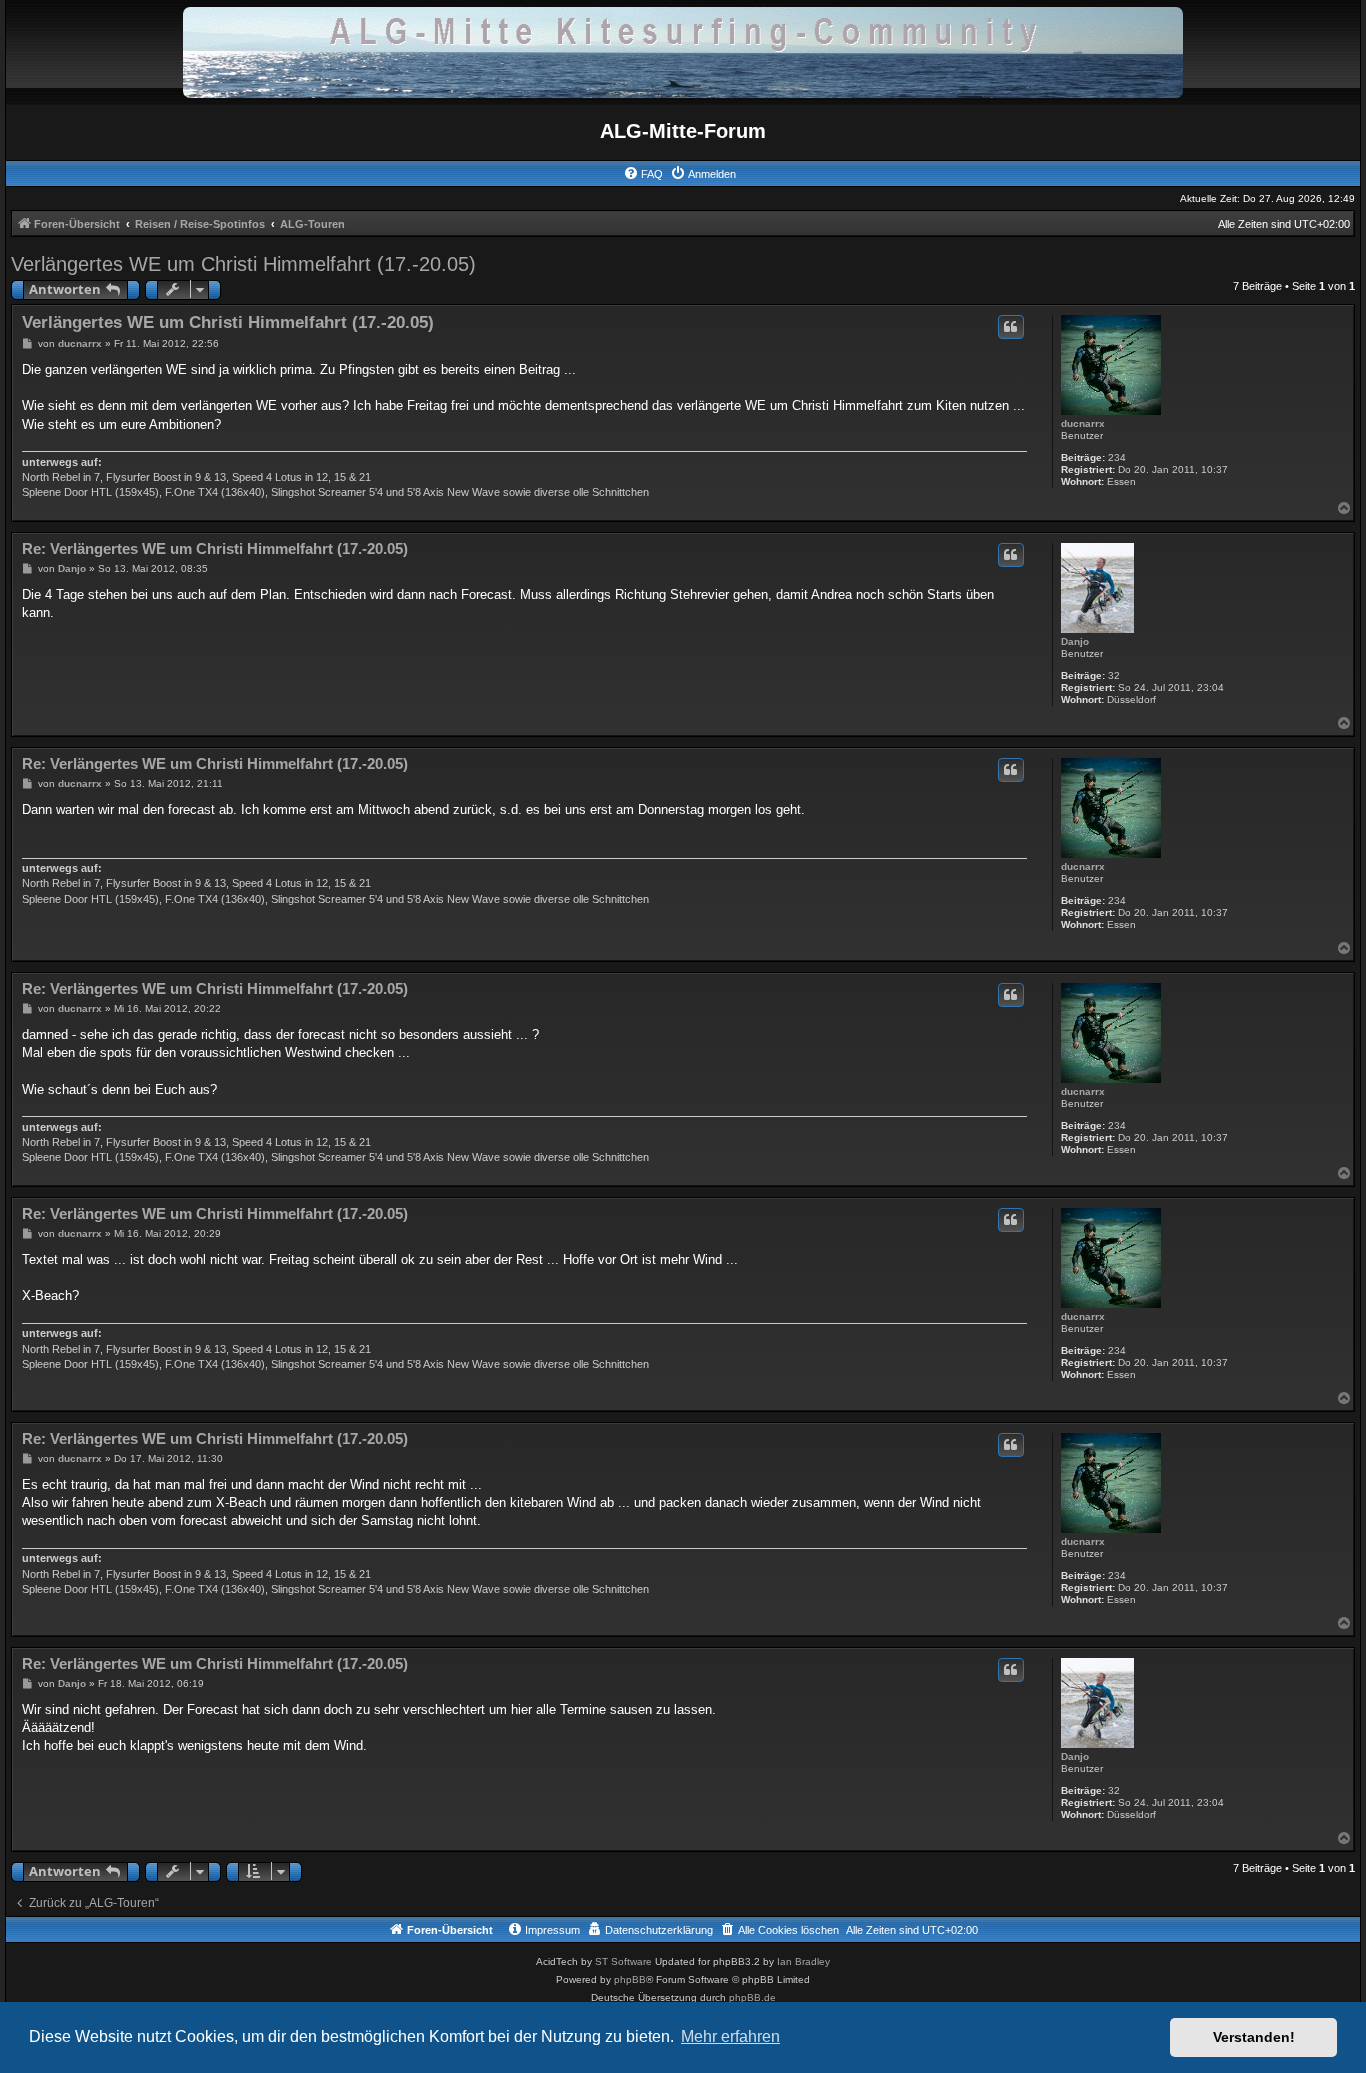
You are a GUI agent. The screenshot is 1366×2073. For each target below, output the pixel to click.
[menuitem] (643, 174)
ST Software (623, 1961)
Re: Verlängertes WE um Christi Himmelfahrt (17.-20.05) (215, 548)
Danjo (1075, 641)
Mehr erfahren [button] (730, 2036)
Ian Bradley (803, 1961)
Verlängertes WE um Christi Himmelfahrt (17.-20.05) (243, 264)
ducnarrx (1083, 423)
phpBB (630, 1979)
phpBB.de (752, 1997)
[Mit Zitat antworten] (1011, 327)
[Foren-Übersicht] (683, 51)
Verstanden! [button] (1254, 2037)
